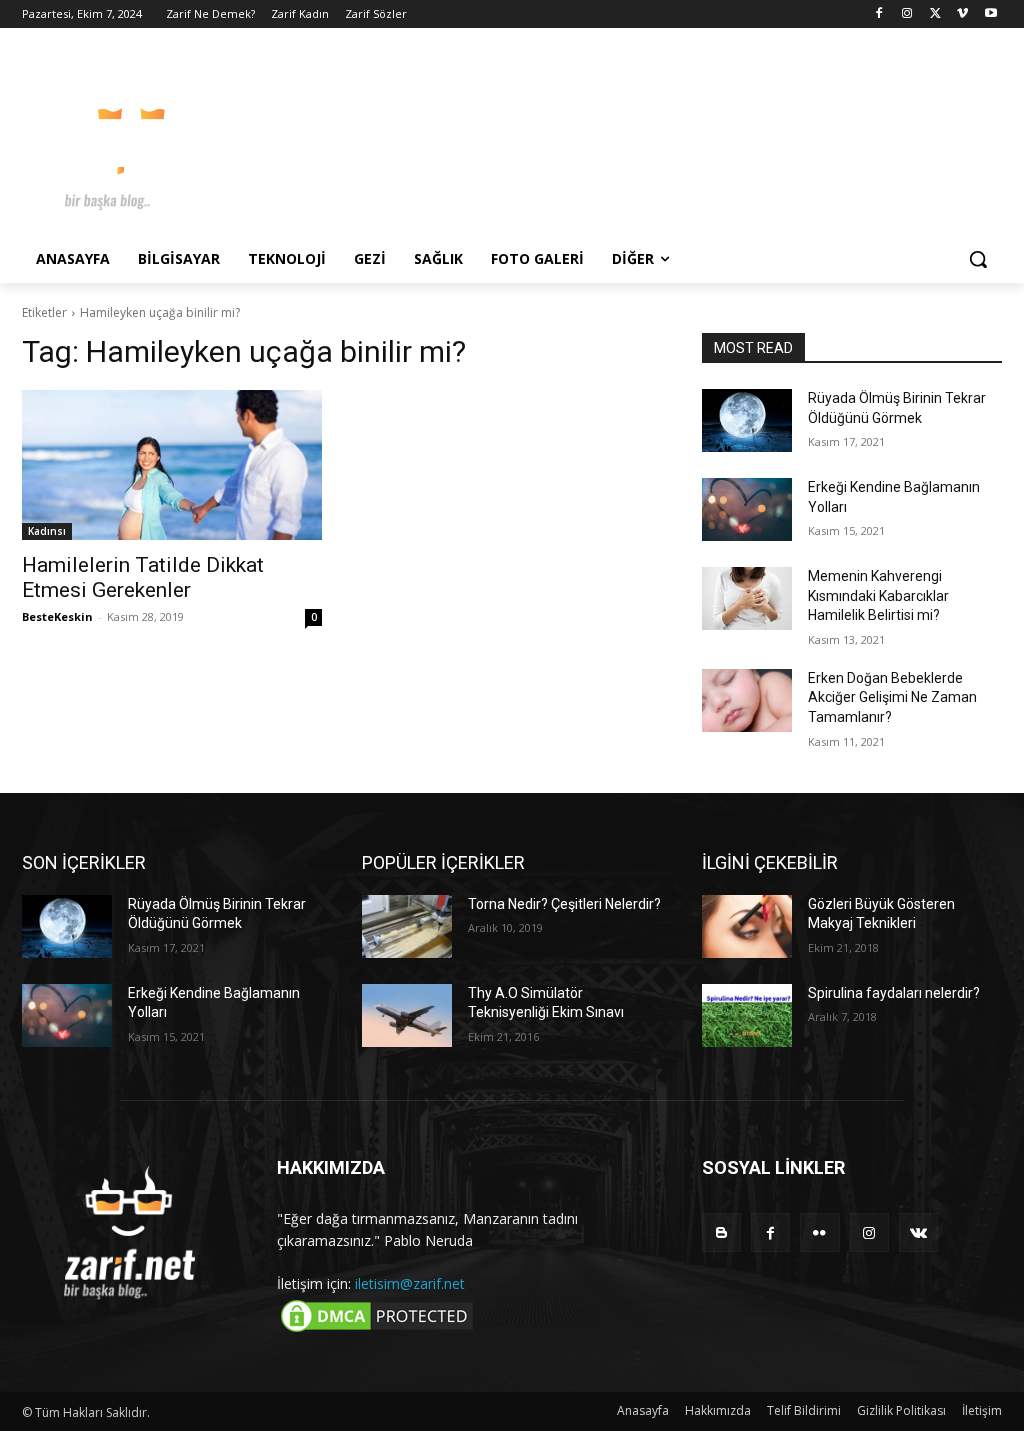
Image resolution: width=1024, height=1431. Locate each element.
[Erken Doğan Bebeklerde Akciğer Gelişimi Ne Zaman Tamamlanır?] (747, 700)
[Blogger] (721, 1232)
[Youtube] (990, 14)
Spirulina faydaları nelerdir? (894, 993)
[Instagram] (907, 14)
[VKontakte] (918, 1232)
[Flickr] (819, 1232)
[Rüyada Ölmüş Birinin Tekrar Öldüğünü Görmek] (747, 420)
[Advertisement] (491, 139)
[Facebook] (879, 14)
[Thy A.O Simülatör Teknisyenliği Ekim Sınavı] (407, 1015)
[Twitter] (935, 14)
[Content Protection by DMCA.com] (377, 1330)
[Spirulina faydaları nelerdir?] (747, 1015)
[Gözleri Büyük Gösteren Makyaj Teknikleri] (747, 926)
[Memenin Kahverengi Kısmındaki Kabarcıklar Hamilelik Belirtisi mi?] (747, 598)
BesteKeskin (57, 616)
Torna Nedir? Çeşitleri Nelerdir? (564, 904)
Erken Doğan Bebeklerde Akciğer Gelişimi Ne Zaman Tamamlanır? (892, 697)
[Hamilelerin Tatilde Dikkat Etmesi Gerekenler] (172, 465)
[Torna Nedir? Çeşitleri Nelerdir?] (407, 926)
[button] (978, 259)
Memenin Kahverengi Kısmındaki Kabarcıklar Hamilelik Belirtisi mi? (878, 595)
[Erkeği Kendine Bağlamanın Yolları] (747, 509)
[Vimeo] (962, 14)
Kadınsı (47, 531)
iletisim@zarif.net (410, 1283)
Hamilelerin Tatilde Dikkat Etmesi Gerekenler (143, 577)
